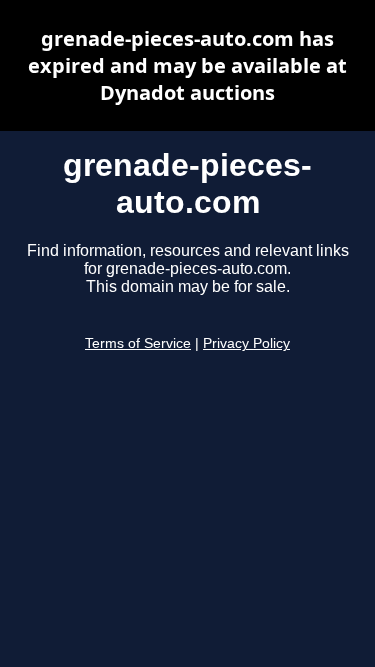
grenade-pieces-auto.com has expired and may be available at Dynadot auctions (187, 65)
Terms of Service (138, 343)
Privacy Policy (246, 343)
